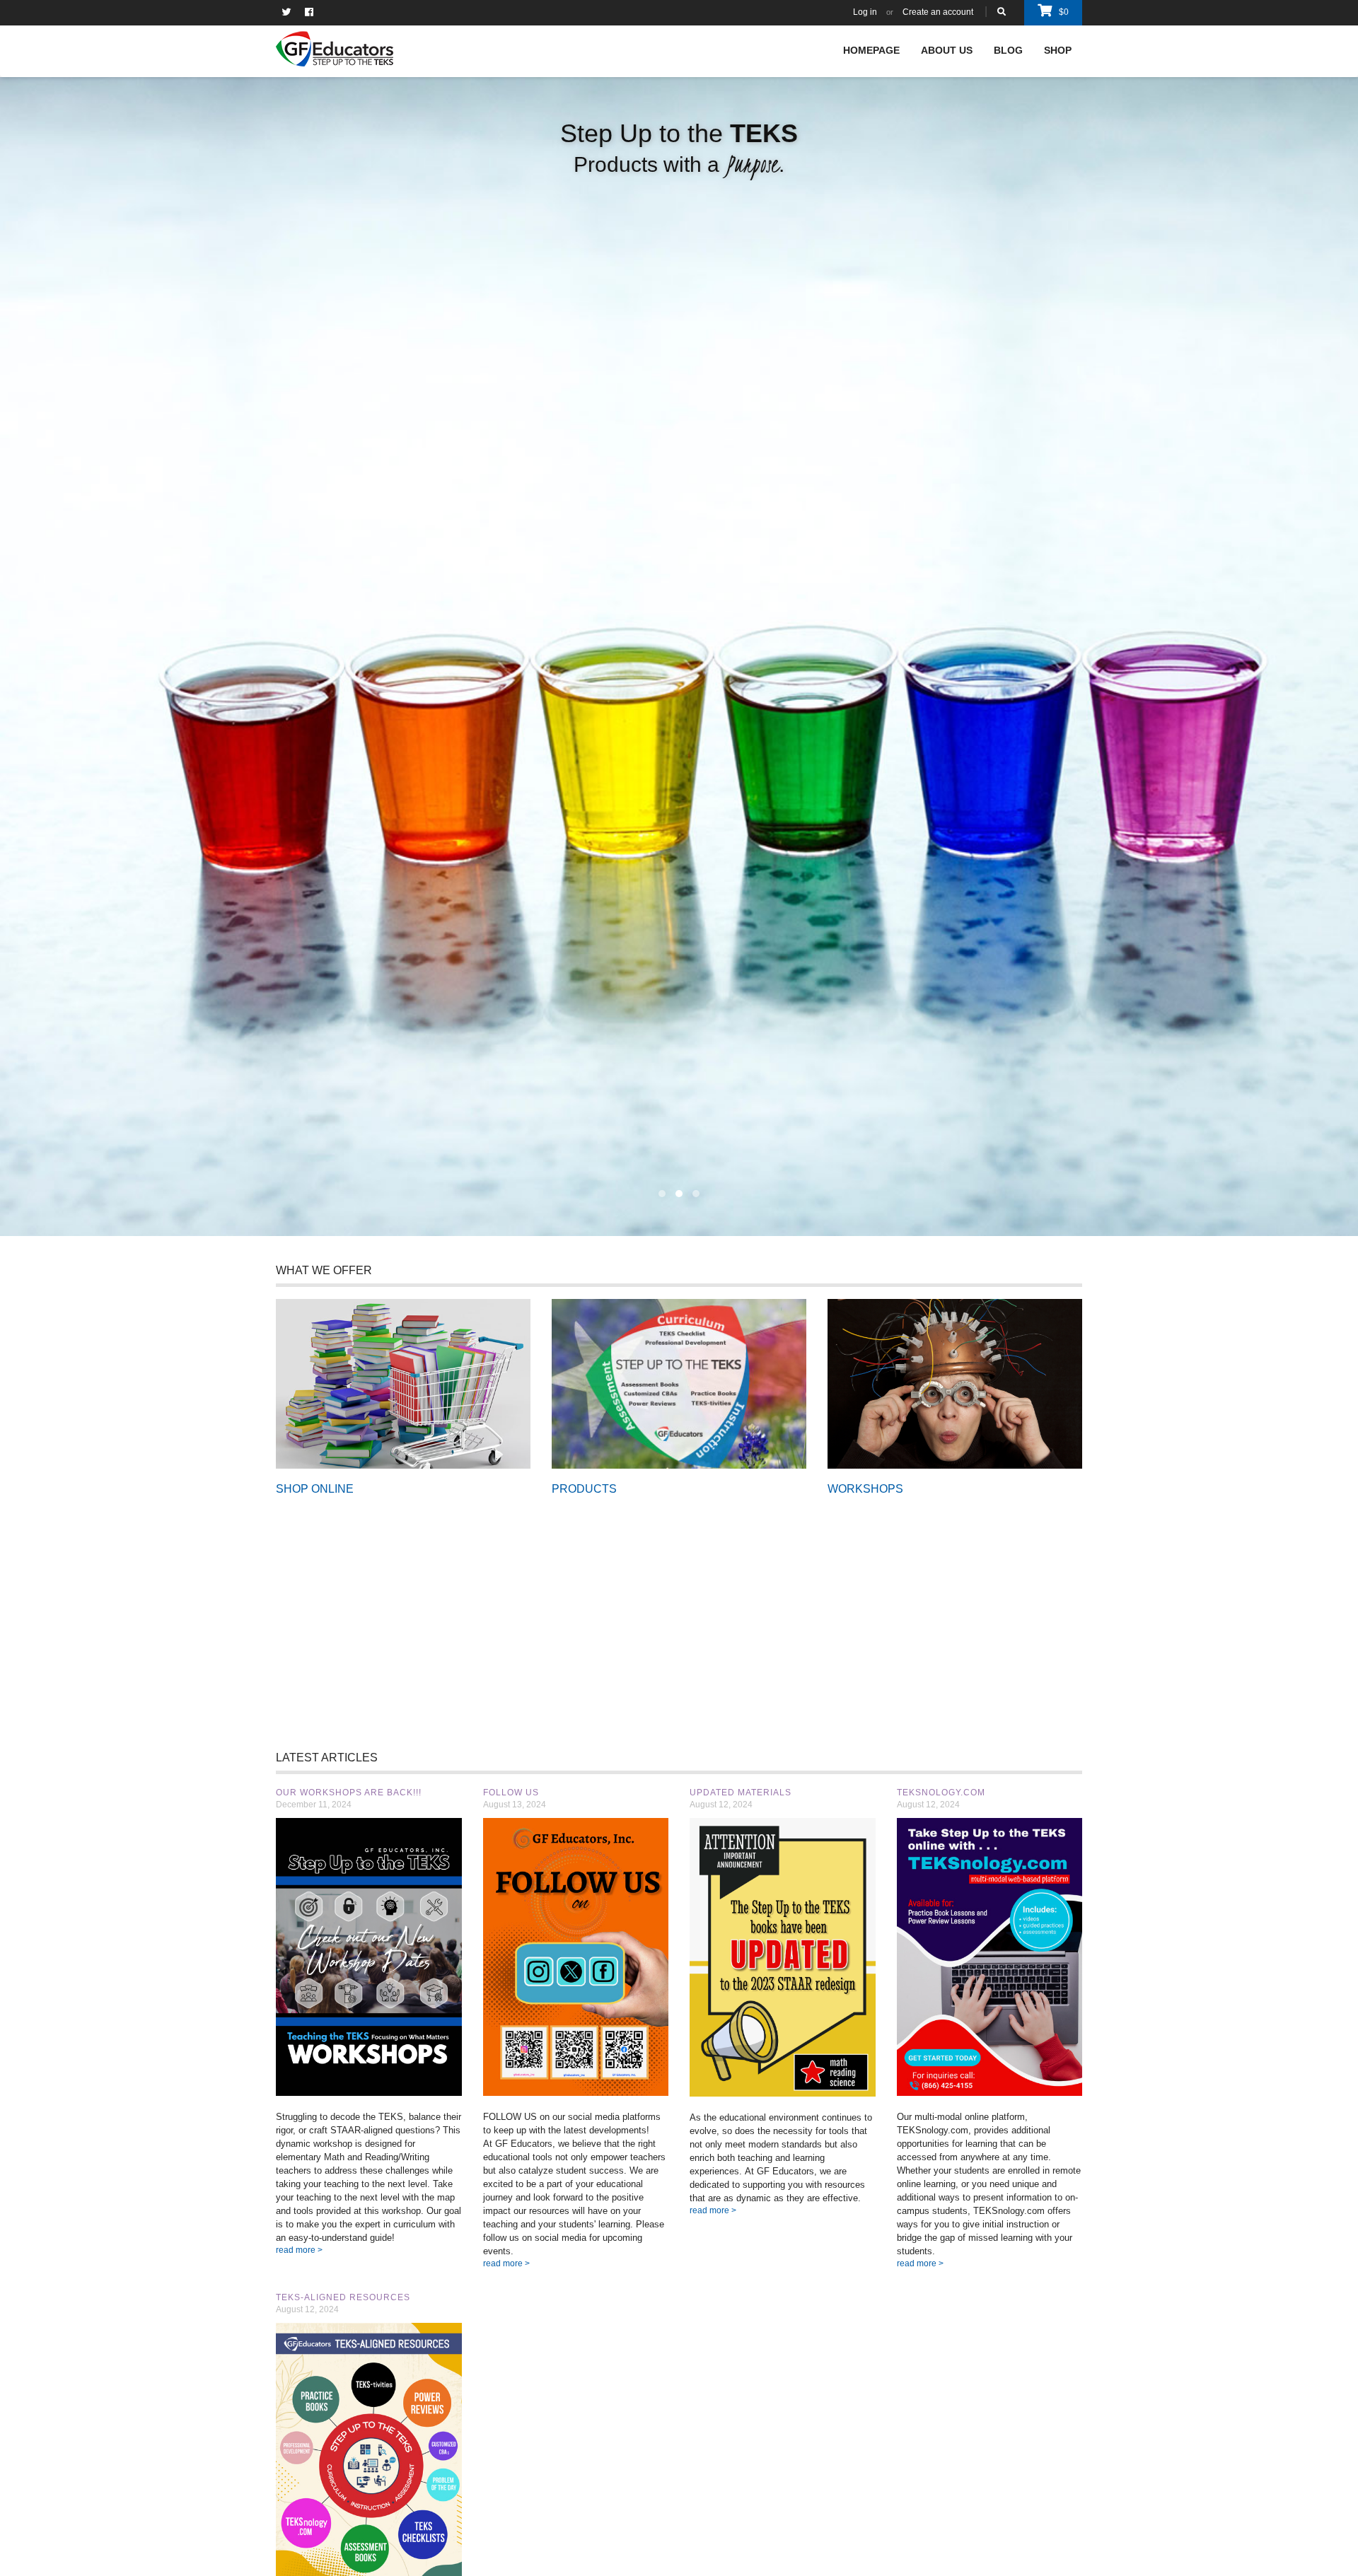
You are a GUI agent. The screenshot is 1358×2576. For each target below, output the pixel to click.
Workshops (955, 1383)
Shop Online (404, 1383)
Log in (865, 12)
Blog (1008, 50)
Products (679, 1383)
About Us (947, 50)
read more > (299, 2250)
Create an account (938, 12)
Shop (1058, 50)
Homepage (871, 50)
